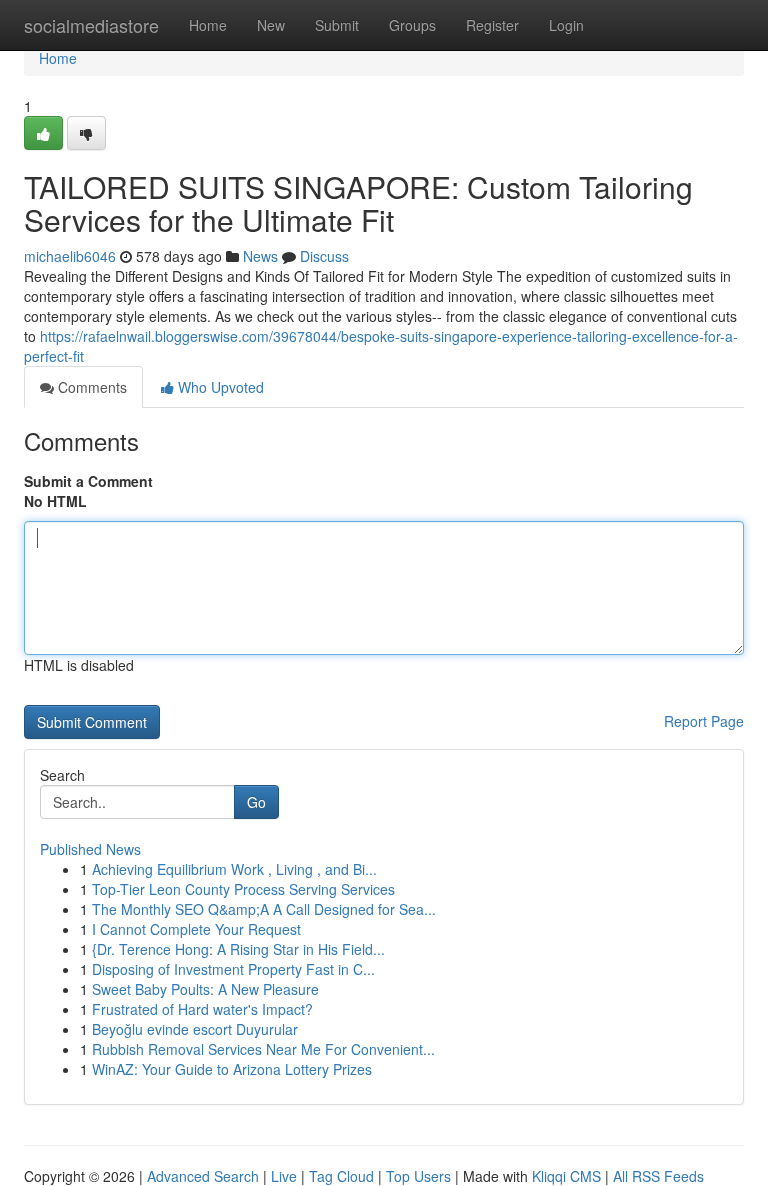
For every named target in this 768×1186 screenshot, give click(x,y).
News (260, 256)
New (271, 25)
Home (208, 25)
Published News (90, 849)
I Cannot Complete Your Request (196, 929)
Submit (337, 25)
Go (256, 802)
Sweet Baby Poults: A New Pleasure (205, 989)
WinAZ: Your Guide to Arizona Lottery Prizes (232, 1069)
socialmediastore (91, 25)
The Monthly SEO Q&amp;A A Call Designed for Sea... (264, 909)
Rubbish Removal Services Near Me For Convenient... (263, 1049)
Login (566, 25)
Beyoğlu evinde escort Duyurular (195, 1029)
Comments (90, 387)
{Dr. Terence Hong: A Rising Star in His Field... (238, 949)
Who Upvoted (219, 387)
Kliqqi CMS (566, 1176)
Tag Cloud (341, 1176)
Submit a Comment (88, 481)
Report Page (704, 721)
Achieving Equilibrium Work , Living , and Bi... (234, 869)
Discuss (324, 256)
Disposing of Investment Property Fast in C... (233, 969)
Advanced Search (203, 1176)
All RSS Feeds (658, 1176)
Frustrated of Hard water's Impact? (202, 1009)
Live (284, 1176)
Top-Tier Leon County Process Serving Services (243, 889)
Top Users (418, 1176)
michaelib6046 (70, 256)
